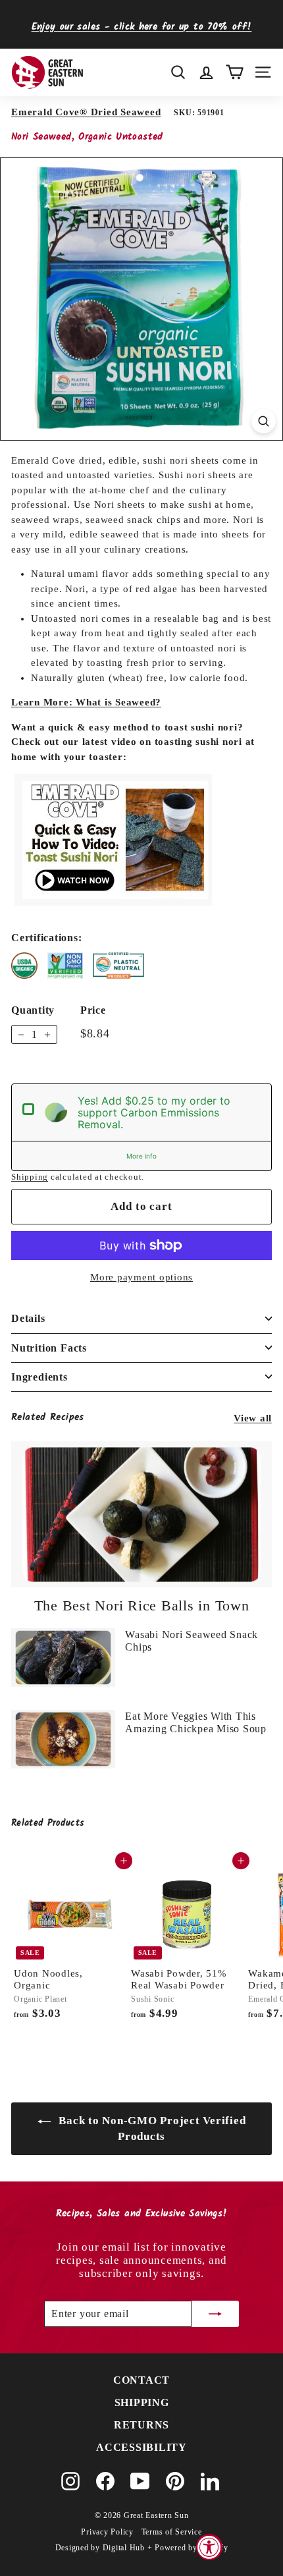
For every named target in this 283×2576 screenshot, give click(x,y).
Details (28, 1318)
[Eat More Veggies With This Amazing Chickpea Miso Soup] (63, 1739)
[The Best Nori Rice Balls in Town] (141, 1515)
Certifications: (46, 938)
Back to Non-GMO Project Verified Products (151, 2128)
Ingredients (39, 1377)
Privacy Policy (107, 2532)
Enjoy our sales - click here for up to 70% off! (142, 27)
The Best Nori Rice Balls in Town (142, 1605)
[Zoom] (264, 421)
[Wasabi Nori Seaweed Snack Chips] (63, 1658)
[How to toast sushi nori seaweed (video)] (113, 902)
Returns (141, 2425)
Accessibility (141, 2447)
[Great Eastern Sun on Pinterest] (175, 2481)
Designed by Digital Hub (100, 2548)
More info (141, 1156)
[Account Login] (206, 72)
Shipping (30, 1177)
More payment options (141, 1277)
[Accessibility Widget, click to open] (209, 2547)
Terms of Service (172, 2532)
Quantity (33, 1010)
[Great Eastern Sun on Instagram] (70, 2481)
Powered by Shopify (192, 2548)
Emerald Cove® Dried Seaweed (86, 112)
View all (253, 1418)
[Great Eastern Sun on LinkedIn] (210, 2481)
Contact (141, 2380)
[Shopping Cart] (235, 72)
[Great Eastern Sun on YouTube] (140, 2481)
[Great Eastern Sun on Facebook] (105, 2481)
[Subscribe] (215, 2314)
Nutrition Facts (49, 1348)
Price (93, 1010)
